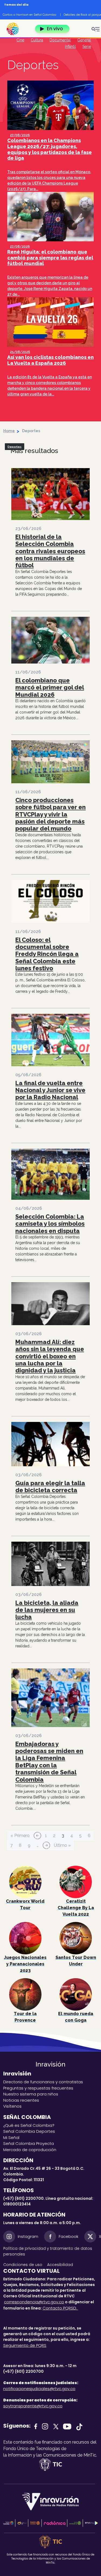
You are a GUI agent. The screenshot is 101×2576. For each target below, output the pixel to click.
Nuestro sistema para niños (31, 2094)
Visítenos (12, 2106)
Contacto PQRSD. (60, 2308)
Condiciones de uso (23, 2265)
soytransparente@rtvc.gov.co (33, 2406)
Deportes (15, 447)
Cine (20, 40)
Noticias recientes (21, 2100)
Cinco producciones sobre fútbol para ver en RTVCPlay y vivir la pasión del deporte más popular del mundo (50, 814)
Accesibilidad (61, 2265)
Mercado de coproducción (30, 2150)
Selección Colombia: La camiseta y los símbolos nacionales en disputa (50, 1224)
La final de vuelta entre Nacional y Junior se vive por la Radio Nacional (50, 1090)
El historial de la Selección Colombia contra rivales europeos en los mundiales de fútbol (50, 551)
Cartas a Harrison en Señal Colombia (29, 15)
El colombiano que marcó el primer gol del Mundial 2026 (50, 687)
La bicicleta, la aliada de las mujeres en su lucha (47, 1610)
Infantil (70, 46)
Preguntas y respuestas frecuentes (38, 2088)
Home (9, 431)
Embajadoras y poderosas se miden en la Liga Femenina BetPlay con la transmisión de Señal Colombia (49, 1762)
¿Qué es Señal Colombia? (29, 2125)
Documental (60, 40)
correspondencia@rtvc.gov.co (34, 2302)
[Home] (15, 29)
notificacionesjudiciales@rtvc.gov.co (39, 2389)
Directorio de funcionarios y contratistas (43, 2082)
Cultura (37, 40)
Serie (87, 46)
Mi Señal (11, 2137)
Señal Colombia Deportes (29, 2131)
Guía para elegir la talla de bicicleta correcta (50, 1487)
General (84, 40)
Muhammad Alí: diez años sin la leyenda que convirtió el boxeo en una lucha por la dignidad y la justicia (50, 1356)
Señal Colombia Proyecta (29, 2143)
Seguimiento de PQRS (25, 2345)
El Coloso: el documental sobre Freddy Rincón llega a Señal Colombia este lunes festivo (47, 954)
